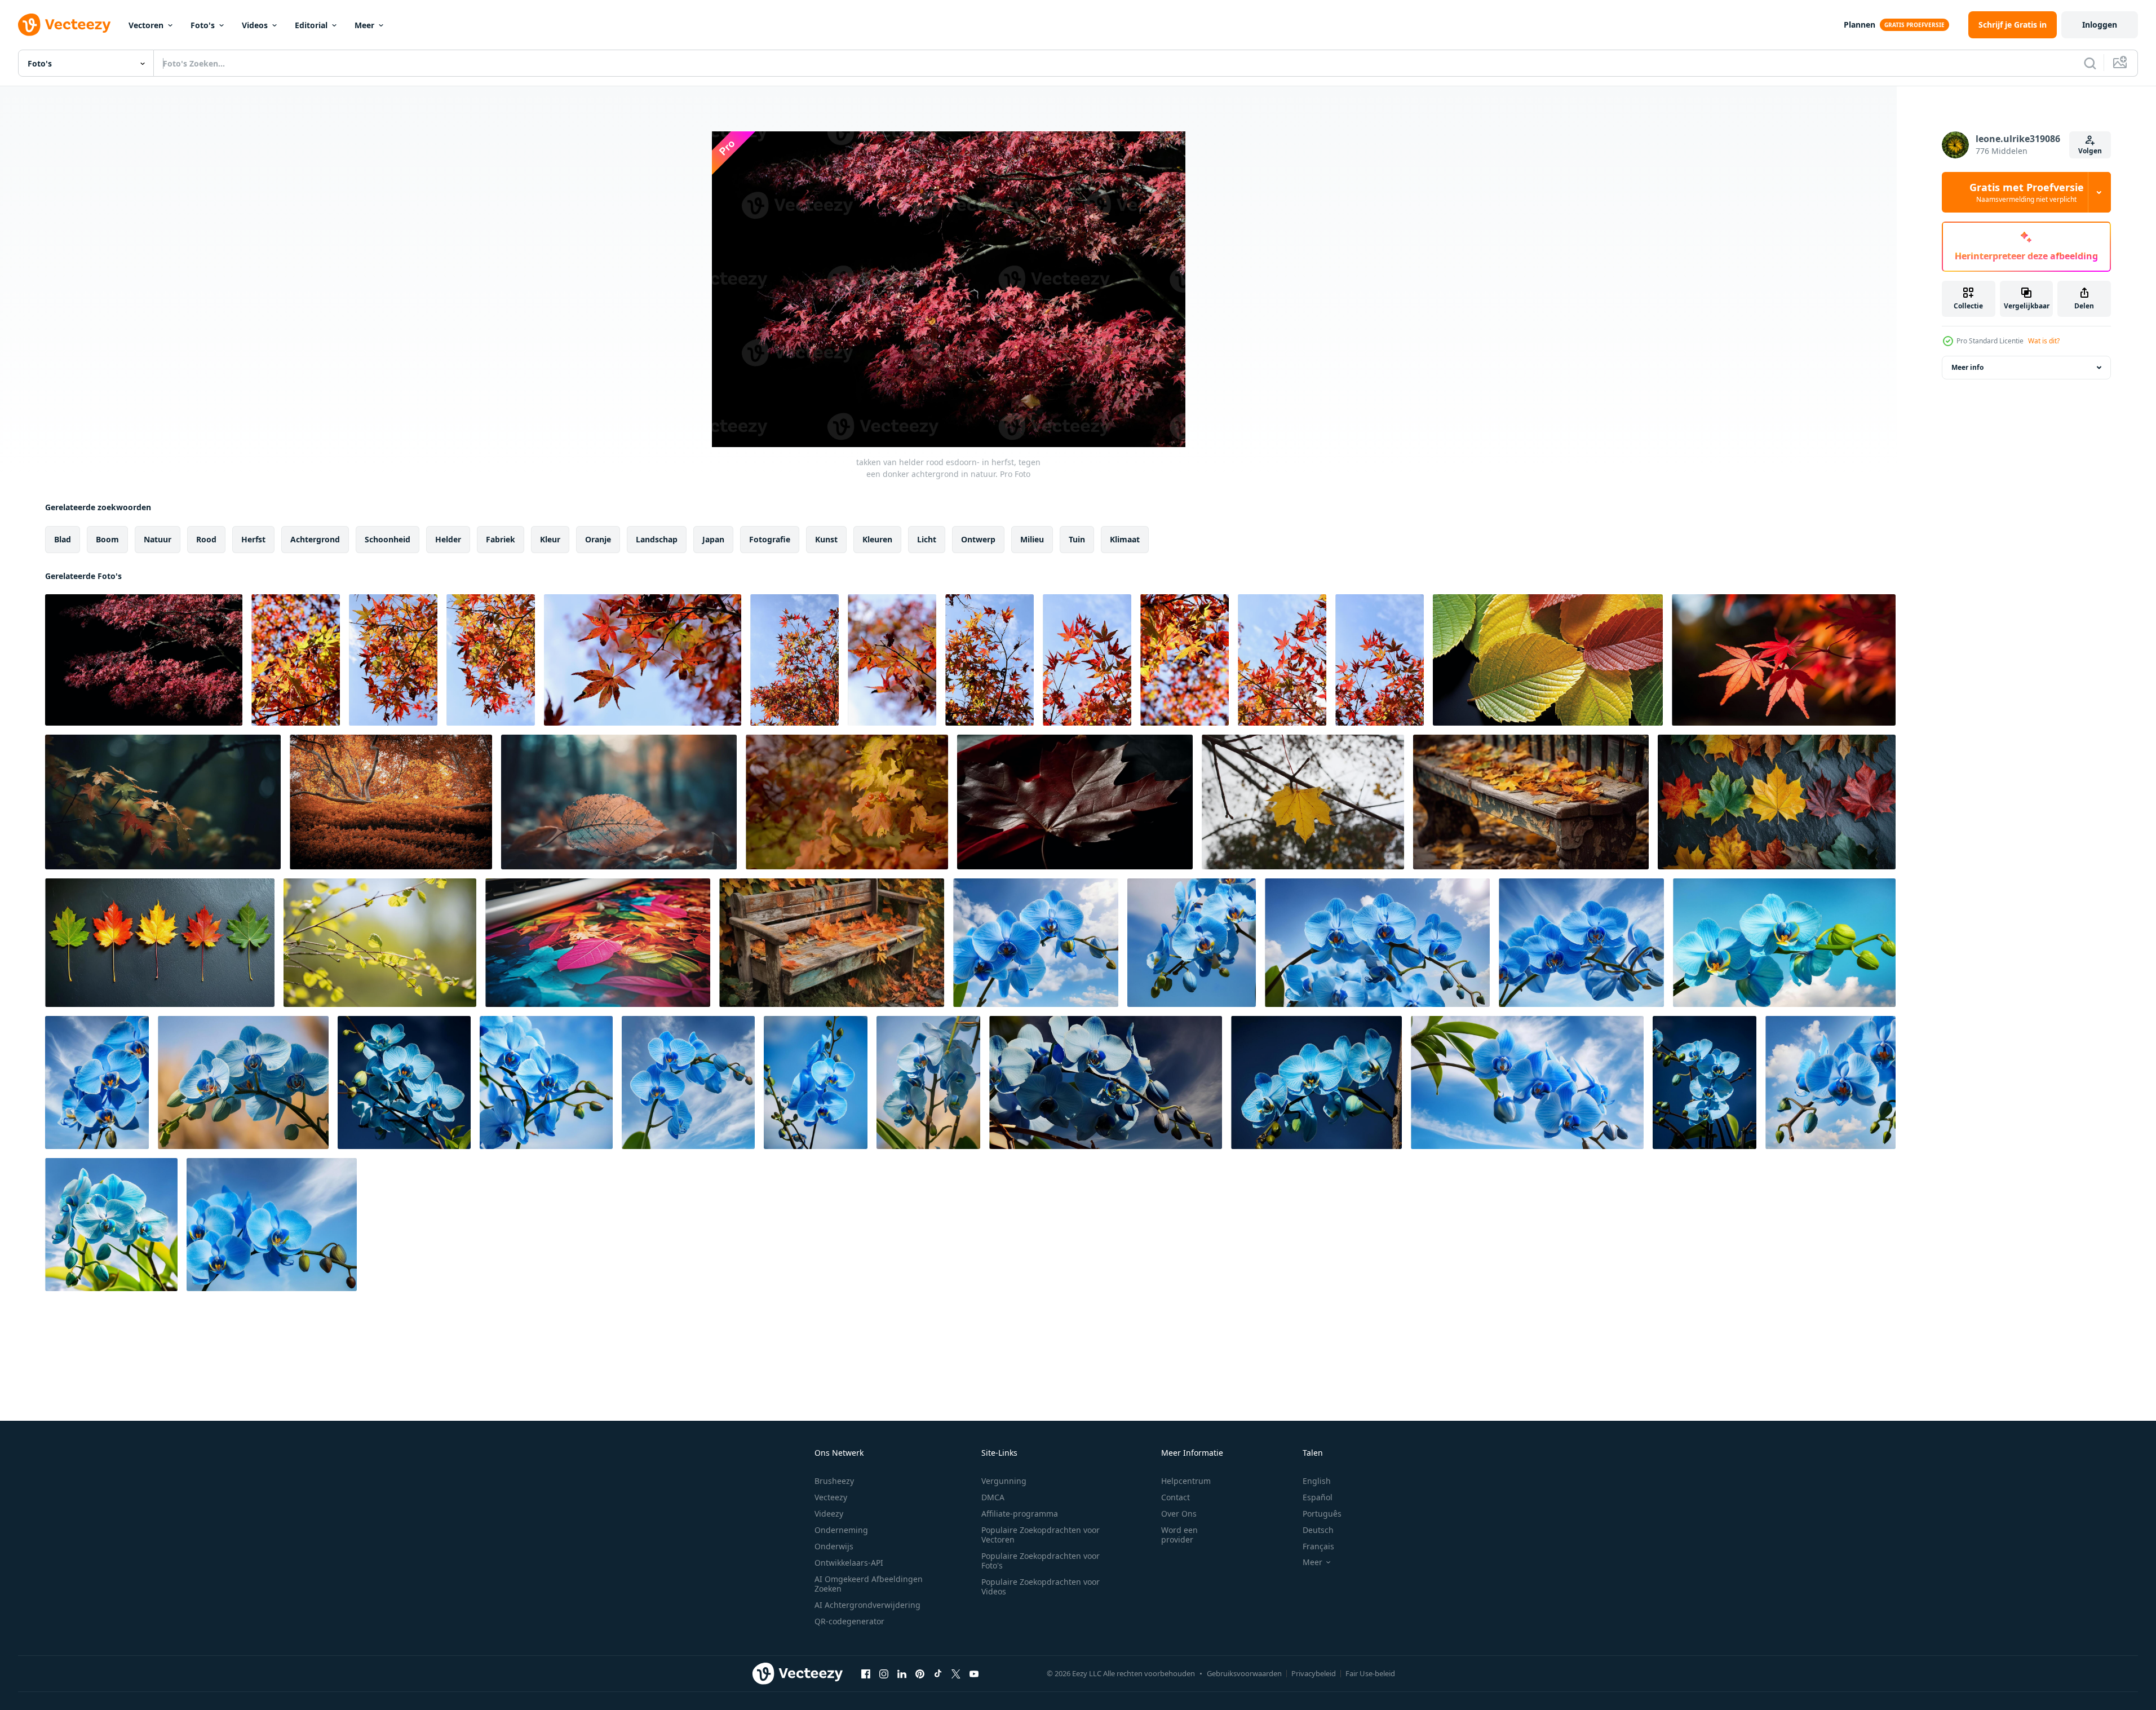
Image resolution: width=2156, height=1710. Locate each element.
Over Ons (1179, 1514)
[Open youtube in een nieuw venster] (974, 1673)
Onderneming (841, 1530)
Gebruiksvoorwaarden (1244, 1673)
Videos (255, 25)
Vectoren (146, 25)
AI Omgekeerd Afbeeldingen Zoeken (869, 1584)
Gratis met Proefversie (2027, 192)
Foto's (203, 25)
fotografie (770, 539)
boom (107, 539)
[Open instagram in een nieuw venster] (884, 1673)
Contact (1176, 1497)
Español (1318, 1497)
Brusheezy (834, 1481)
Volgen (2090, 151)
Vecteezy (831, 1497)
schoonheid (388, 539)
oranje (598, 539)
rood (206, 539)
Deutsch (1318, 1530)
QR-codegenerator (849, 1621)
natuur (158, 539)
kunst (826, 539)
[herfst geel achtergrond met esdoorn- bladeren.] (847, 802)
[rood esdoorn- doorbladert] (296, 660)
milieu (1032, 539)
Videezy (829, 1514)
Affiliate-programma (1020, 1514)
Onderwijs (834, 1546)
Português (1322, 1514)
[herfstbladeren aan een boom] (1303, 802)
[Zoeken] (2090, 63)
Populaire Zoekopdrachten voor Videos (1041, 1587)
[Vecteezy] (64, 25)
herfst (253, 539)
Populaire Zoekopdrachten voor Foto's (1041, 1561)
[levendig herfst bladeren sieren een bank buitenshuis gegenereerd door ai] (832, 943)
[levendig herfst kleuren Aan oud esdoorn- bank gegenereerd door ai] (1531, 802)
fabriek (501, 539)
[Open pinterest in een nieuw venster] (920, 1673)
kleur (550, 539)
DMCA (993, 1497)
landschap (657, 539)
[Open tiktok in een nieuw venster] (938, 1673)
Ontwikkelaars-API (849, 1563)
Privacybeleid (1314, 1673)
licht (927, 539)
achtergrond (315, 539)
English (1317, 1481)
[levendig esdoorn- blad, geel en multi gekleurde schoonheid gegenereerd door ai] (1075, 802)
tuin (1077, 539)
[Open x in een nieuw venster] (956, 1673)
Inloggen (2100, 25)
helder (448, 539)
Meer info (1967, 367)
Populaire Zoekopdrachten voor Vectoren (1041, 1535)
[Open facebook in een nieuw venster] (866, 1673)
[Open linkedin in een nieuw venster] (902, 1673)
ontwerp (978, 539)
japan (713, 539)
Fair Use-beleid (1370, 1673)
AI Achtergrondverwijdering (867, 1605)
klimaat (1125, 539)
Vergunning (1004, 1481)
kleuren (877, 539)
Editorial (311, 25)
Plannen (1860, 25)
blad (63, 539)
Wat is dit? (2044, 341)
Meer (364, 25)
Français (1318, 1546)
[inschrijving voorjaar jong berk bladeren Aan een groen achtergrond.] (380, 943)
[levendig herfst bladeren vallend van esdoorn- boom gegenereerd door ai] (619, 802)
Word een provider (1179, 1535)
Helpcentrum (1186, 1481)
